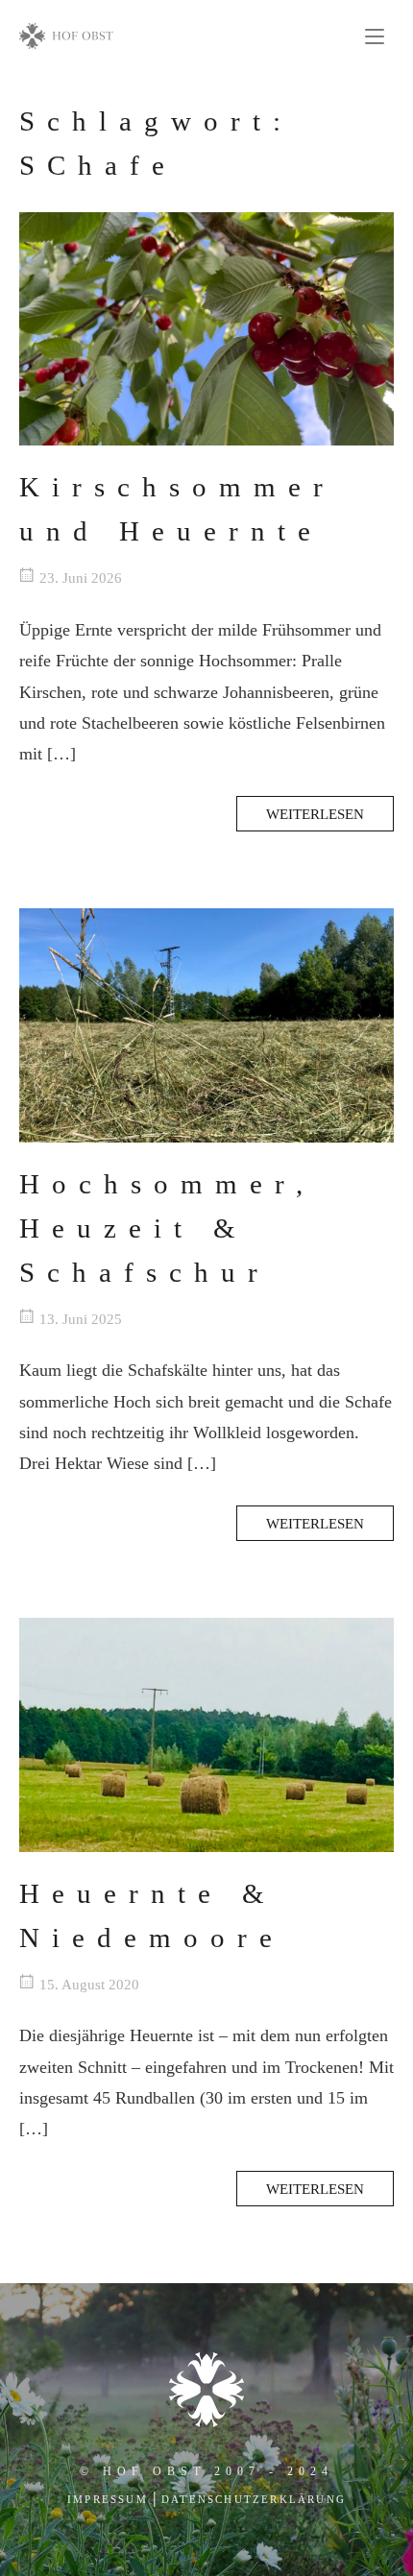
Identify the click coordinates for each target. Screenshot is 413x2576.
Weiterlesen (315, 814)
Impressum (108, 2499)
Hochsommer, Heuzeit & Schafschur (167, 1228)
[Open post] (206, 329)
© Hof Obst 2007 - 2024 (206, 2471)
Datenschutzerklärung (254, 2499)
